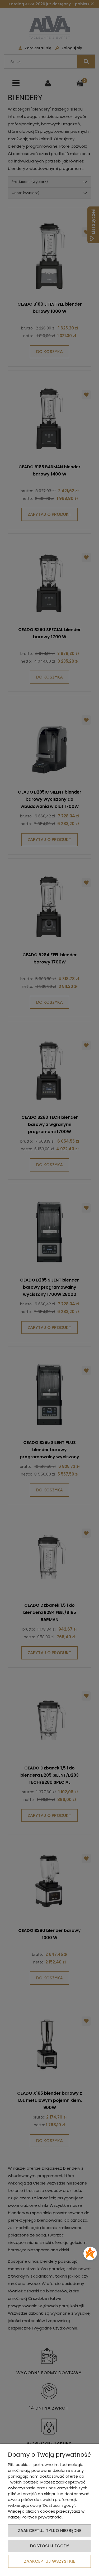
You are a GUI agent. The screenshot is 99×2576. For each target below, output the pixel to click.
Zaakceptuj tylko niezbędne (50, 2531)
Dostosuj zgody (50, 2546)
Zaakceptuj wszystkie (49, 2561)
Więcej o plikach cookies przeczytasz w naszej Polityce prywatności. (46, 2514)
